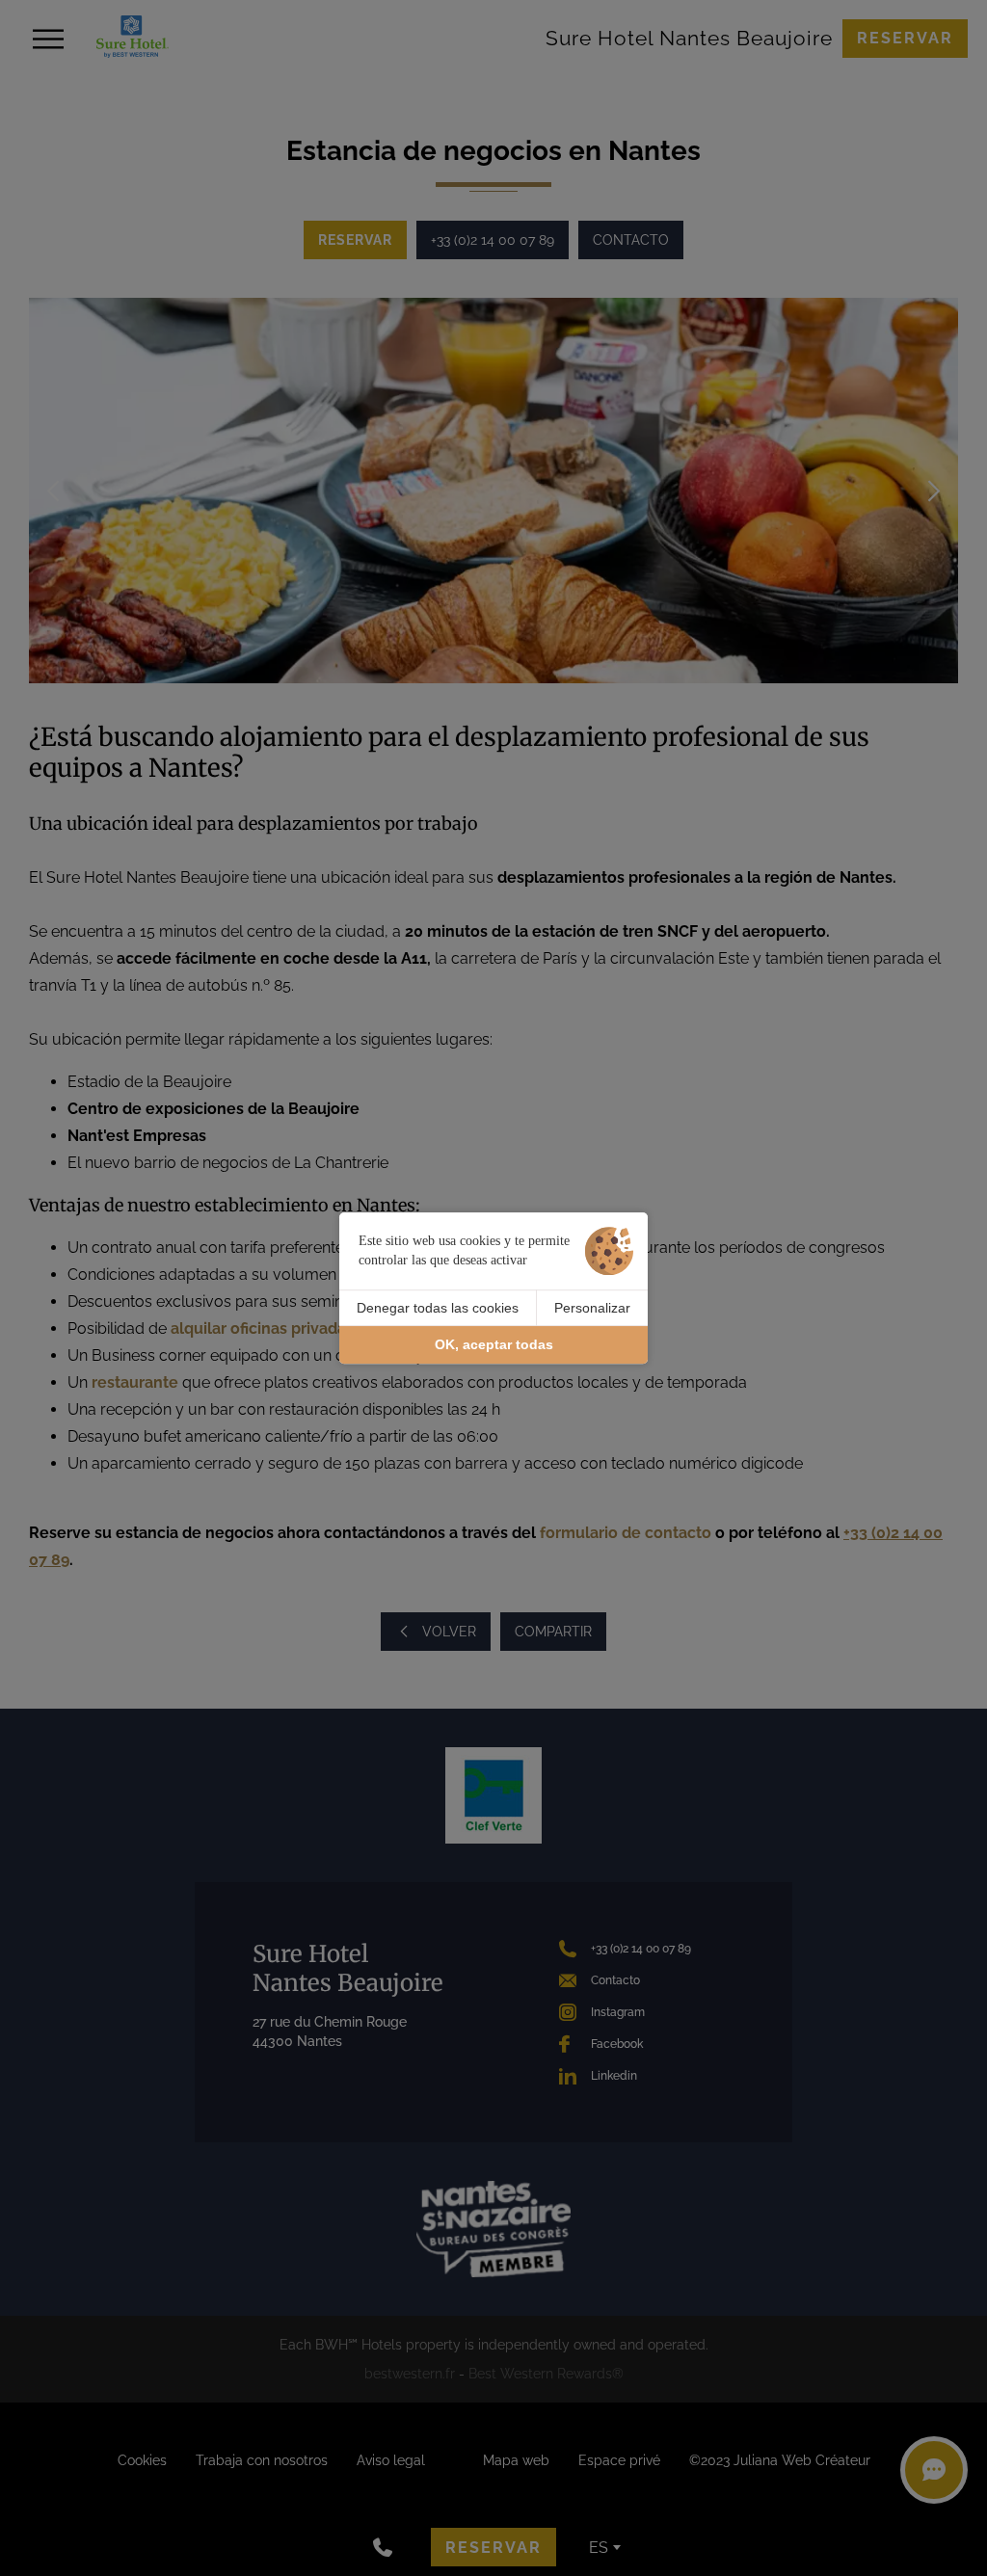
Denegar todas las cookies (438, 1308)
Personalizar (592, 1308)
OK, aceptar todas (494, 1345)
